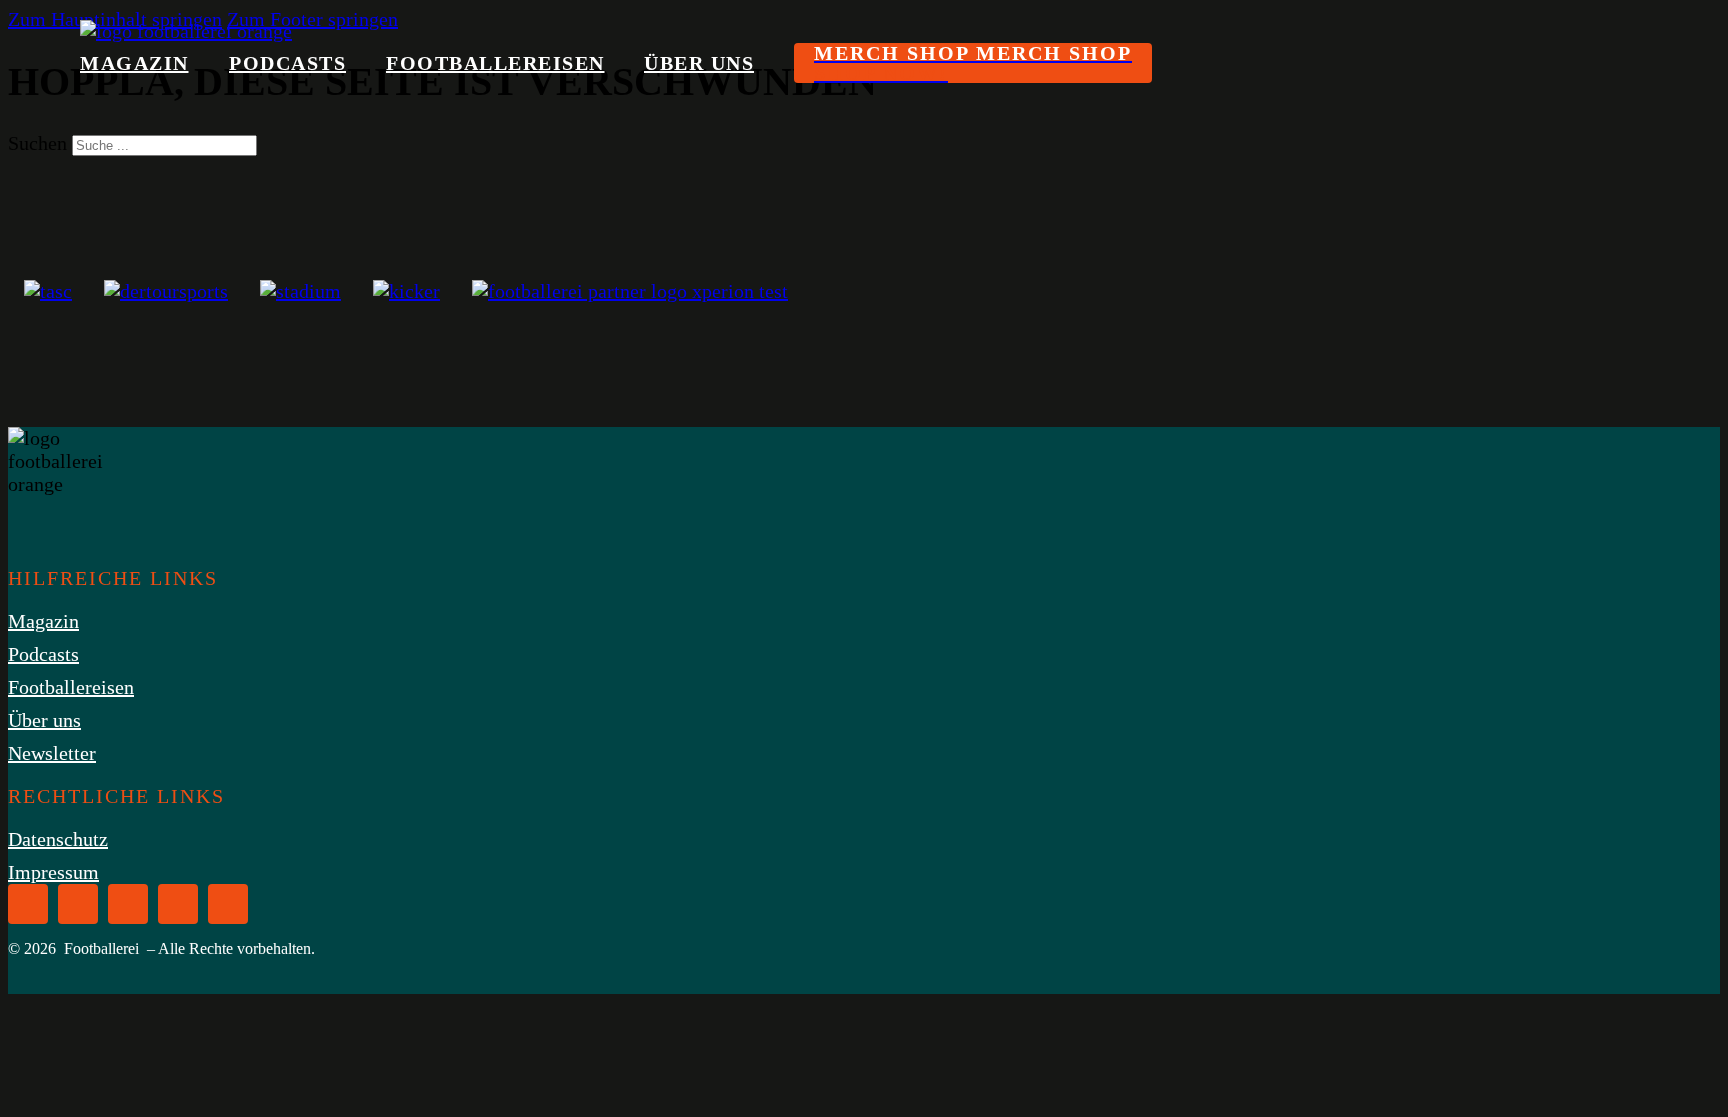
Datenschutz (58, 839)
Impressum (53, 872)
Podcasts (287, 63)
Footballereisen (495, 63)
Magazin (134, 63)
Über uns (699, 63)
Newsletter (52, 753)
